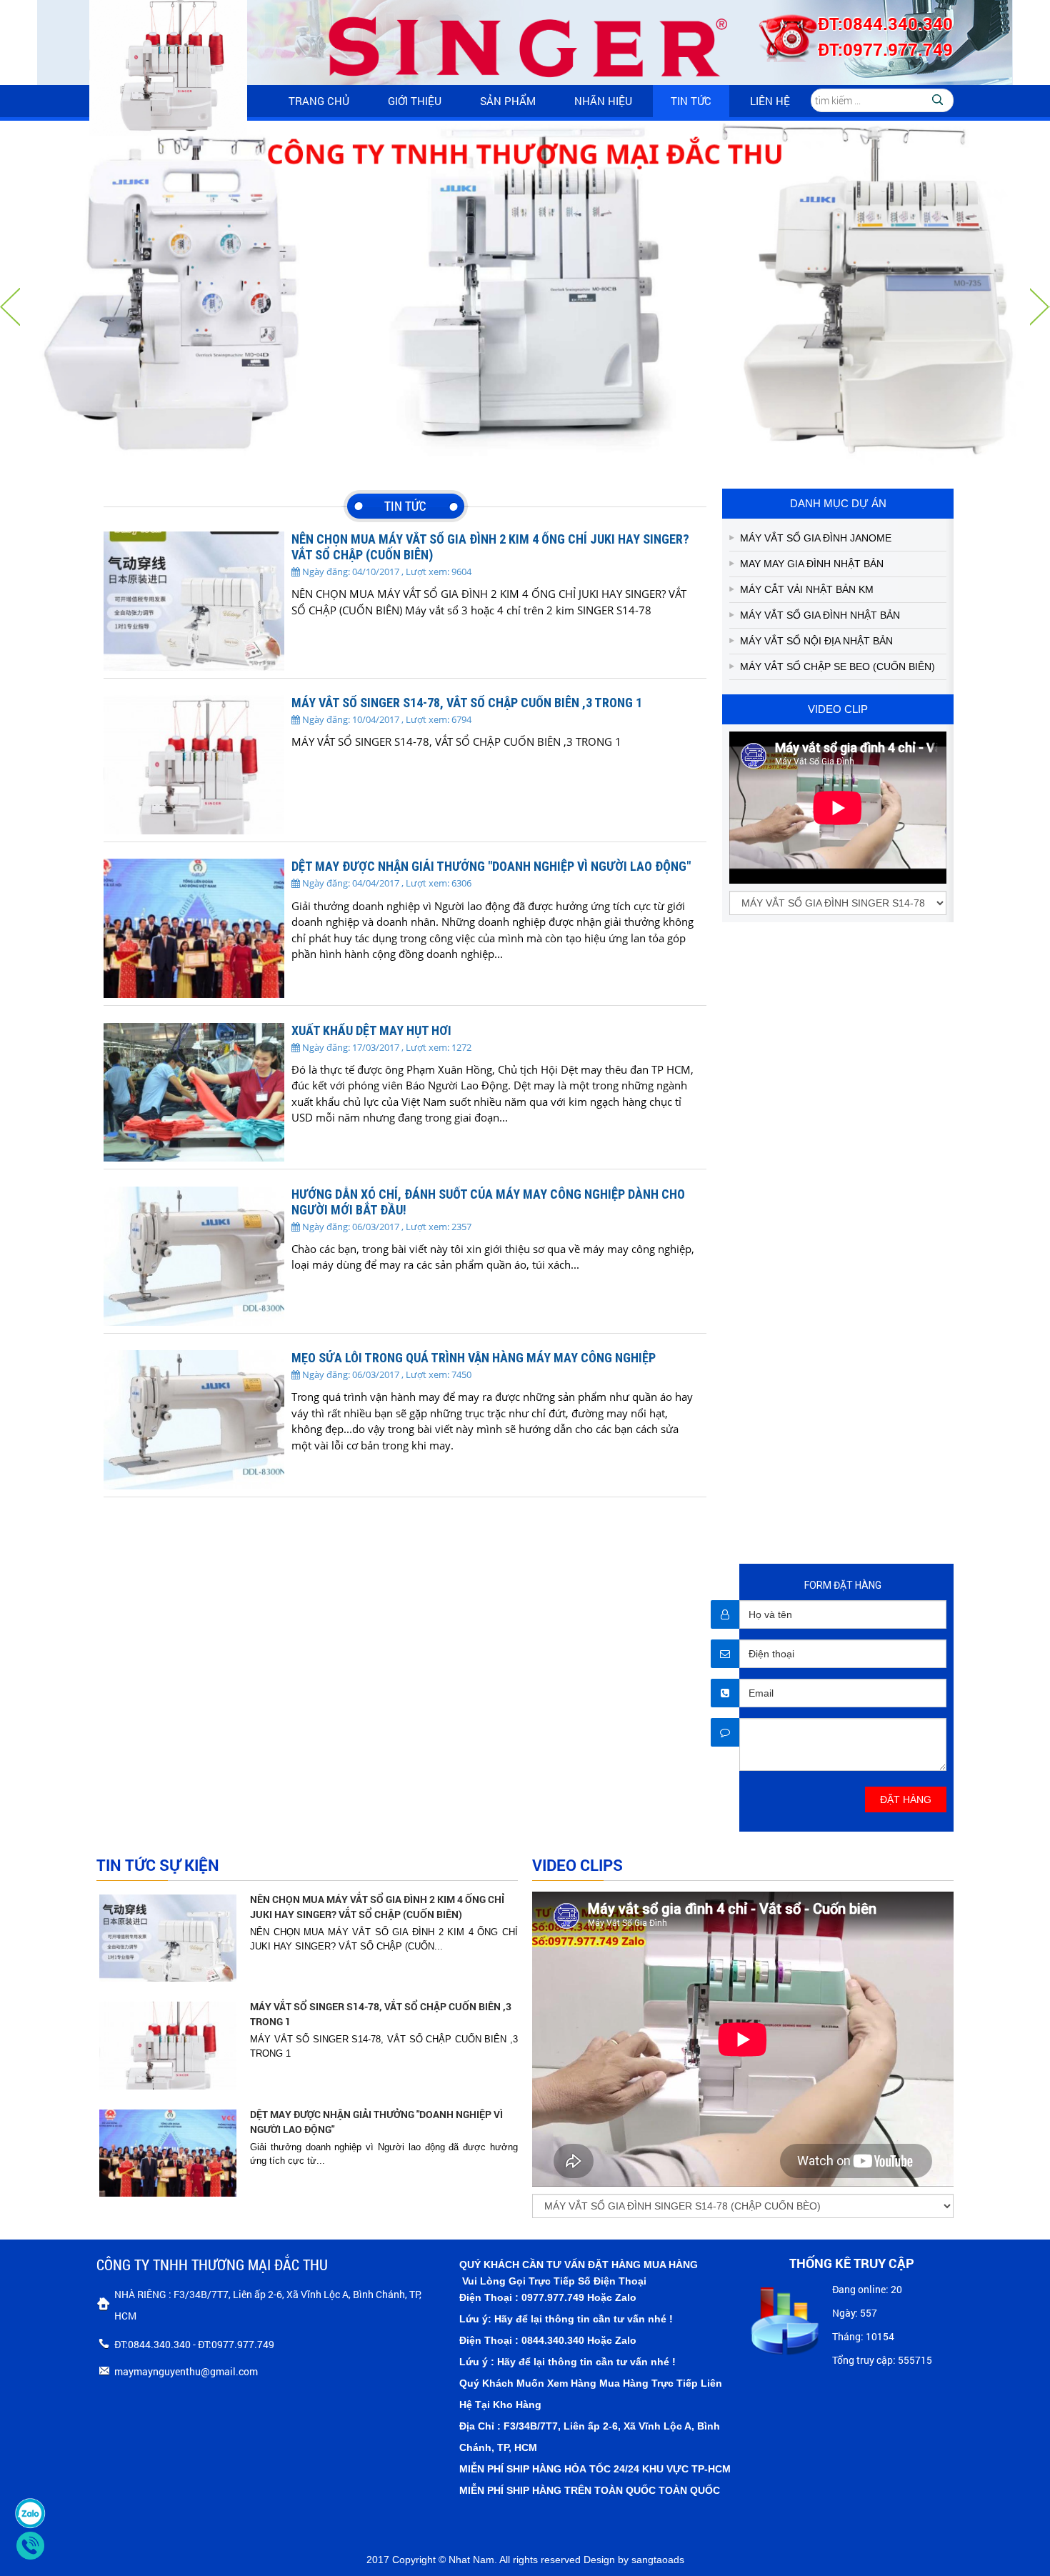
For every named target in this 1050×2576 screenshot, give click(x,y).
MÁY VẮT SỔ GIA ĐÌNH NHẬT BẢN (820, 615)
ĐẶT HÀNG (906, 1799)
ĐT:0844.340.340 (885, 24)
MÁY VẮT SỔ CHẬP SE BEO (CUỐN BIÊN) (837, 667)
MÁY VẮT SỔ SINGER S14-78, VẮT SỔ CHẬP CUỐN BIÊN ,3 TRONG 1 (381, 2014)
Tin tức (691, 101)
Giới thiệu (415, 101)
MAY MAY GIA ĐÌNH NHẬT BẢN (812, 564)
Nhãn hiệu (603, 101)
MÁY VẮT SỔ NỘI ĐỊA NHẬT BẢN (816, 641)
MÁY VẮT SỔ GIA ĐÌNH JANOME (816, 538)
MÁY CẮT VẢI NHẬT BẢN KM (807, 589)
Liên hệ (770, 101)
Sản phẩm (508, 101)
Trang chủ (319, 101)
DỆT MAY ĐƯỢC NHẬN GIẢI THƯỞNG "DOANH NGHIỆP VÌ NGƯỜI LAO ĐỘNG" (376, 2122)
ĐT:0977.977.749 (885, 49)
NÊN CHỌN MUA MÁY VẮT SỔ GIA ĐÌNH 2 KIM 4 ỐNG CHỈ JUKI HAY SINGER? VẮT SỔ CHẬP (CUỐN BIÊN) (377, 1907)
